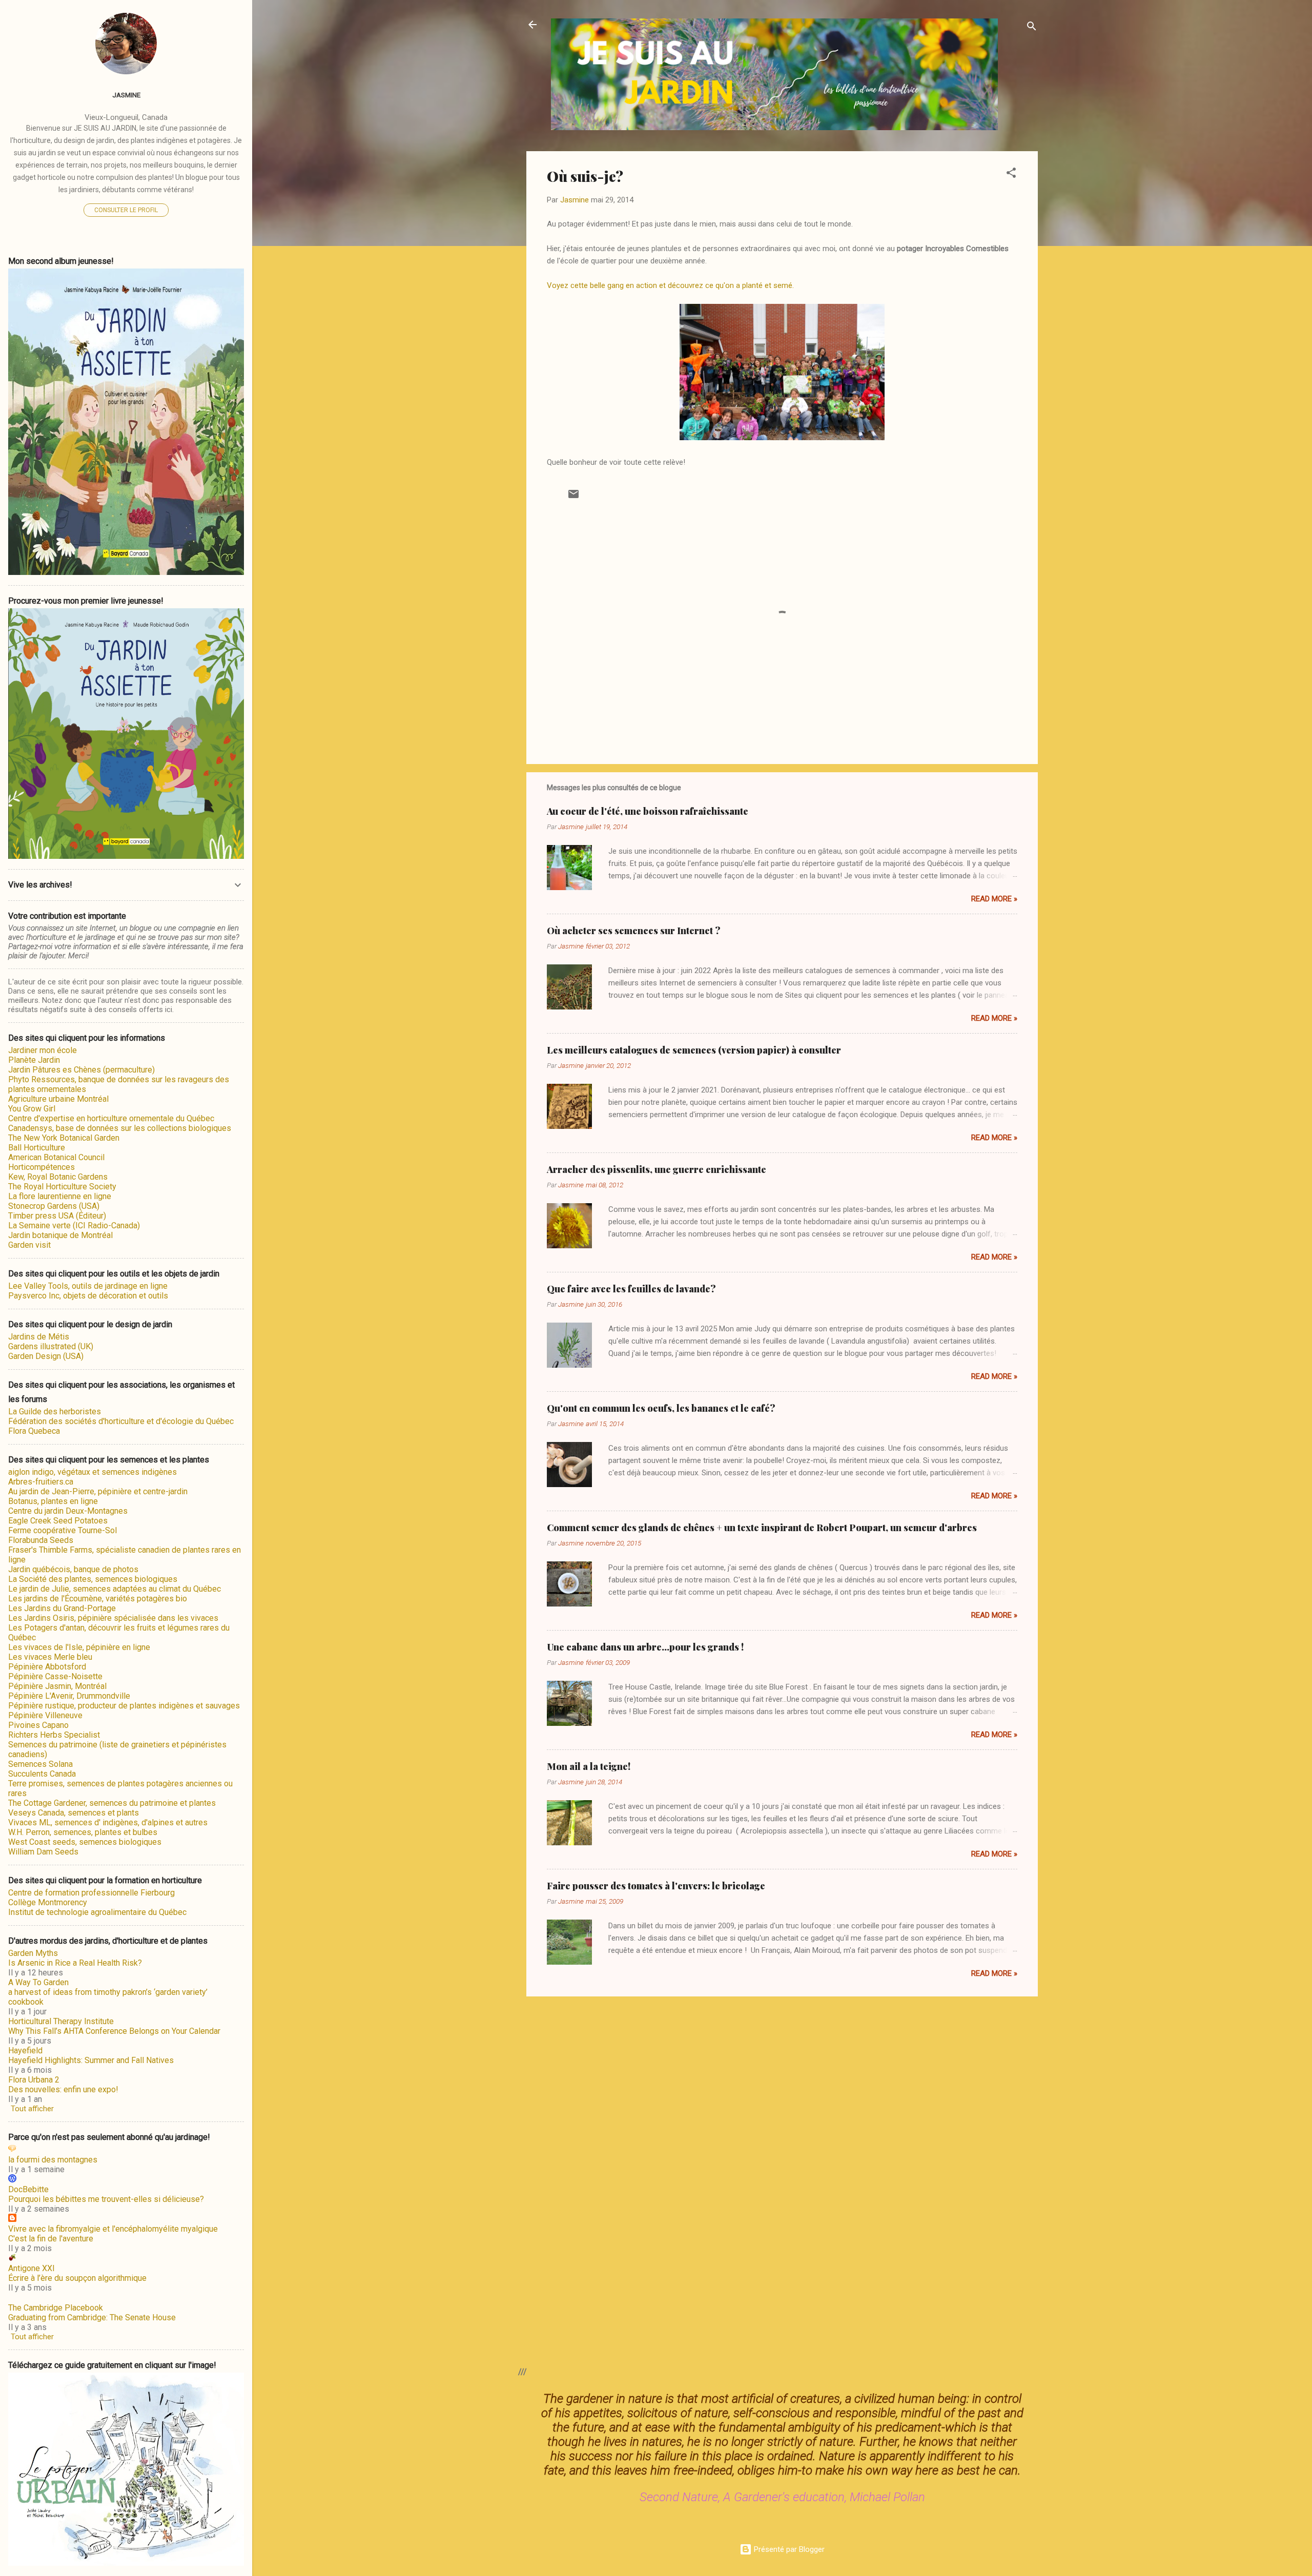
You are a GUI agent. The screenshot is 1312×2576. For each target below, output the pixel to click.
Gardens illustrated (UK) (51, 1346)
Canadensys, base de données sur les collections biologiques (120, 1128)
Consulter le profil (126, 210)
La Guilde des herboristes (55, 1411)
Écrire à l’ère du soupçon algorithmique (77, 2278)
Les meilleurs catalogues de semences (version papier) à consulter (694, 1050)
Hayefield (25, 2051)
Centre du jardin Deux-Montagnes (68, 1511)
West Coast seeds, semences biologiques (85, 1842)
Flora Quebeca (34, 1431)
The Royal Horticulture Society (62, 1187)
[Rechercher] (1032, 28)
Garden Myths (33, 1953)
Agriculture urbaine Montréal (58, 1099)
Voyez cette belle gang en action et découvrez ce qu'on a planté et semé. (670, 285)
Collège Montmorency (48, 1902)
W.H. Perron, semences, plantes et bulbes (83, 1832)
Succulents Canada (42, 1774)
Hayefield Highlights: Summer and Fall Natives (91, 2060)
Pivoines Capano (38, 1725)
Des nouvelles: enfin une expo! (63, 2089)
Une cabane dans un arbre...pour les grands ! (645, 1647)
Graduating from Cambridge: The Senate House (92, 2317)
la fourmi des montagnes (53, 2160)
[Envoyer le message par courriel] (573, 498)
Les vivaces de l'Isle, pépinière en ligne (79, 1647)
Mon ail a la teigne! (589, 1766)
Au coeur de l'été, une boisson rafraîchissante (648, 811)
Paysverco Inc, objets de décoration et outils (88, 1296)
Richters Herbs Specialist (54, 1735)
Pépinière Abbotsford (47, 1667)
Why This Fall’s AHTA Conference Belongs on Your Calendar (114, 2031)
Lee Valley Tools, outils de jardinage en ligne (88, 1286)
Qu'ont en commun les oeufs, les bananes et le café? (661, 1408)
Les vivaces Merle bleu (50, 1657)
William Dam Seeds (43, 1852)
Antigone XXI (32, 2268)
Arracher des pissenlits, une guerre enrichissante (657, 1169)
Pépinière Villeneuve (45, 1715)
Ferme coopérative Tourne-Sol (63, 1530)
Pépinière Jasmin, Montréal (57, 1686)
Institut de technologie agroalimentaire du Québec (97, 1912)
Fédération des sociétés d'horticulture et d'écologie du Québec (121, 1421)
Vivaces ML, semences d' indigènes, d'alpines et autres (108, 1822)
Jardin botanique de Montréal (60, 1235)
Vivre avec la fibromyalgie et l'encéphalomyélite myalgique (113, 2229)
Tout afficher (32, 2109)
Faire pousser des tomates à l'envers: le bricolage (656, 1886)
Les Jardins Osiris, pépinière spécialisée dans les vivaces (113, 1618)
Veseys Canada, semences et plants (74, 1813)
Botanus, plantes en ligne (53, 1501)
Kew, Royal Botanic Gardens (58, 1177)
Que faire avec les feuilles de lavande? (631, 1289)
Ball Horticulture (37, 1148)
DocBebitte (28, 2189)
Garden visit (29, 1245)
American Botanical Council (56, 1157)
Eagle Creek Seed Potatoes (58, 1521)
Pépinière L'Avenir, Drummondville (69, 1696)
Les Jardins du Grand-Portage (62, 1608)
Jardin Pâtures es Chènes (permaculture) (81, 1070)
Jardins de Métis (39, 1337)
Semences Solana (40, 1764)
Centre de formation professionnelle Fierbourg (91, 1893)
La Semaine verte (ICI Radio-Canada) (74, 1225)
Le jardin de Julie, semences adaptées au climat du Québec (115, 1589)
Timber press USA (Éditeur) (57, 1216)
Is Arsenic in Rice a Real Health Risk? (75, 1963)
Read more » (994, 899)
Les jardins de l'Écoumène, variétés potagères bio (98, 1599)
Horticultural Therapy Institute (61, 2021)
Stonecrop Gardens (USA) (54, 1206)
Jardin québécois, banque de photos (73, 1569)
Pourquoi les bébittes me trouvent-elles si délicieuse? (106, 2199)
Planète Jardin (34, 1060)
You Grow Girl (32, 1109)
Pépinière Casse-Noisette (55, 1676)
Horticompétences (42, 1167)
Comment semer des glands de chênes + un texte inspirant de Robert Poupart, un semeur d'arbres (762, 1528)
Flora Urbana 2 (34, 2080)
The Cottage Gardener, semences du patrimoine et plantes (112, 1803)
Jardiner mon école (43, 1050)
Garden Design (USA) (46, 1356)
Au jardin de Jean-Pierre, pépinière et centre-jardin (98, 1491)
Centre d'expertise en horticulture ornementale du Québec (111, 1118)
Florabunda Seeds (41, 1540)
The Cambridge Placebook (56, 2308)
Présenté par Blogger (788, 2549)
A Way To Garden (38, 1982)
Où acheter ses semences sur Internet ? (634, 931)
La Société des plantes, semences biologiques (93, 1579)
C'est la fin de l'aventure (51, 2239)
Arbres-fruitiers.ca (41, 1482)
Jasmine (126, 95)
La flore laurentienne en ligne (60, 1196)
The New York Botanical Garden (64, 1138)
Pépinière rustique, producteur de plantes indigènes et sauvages (124, 1706)
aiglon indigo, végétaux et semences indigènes (93, 1472)
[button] (1011, 174)
